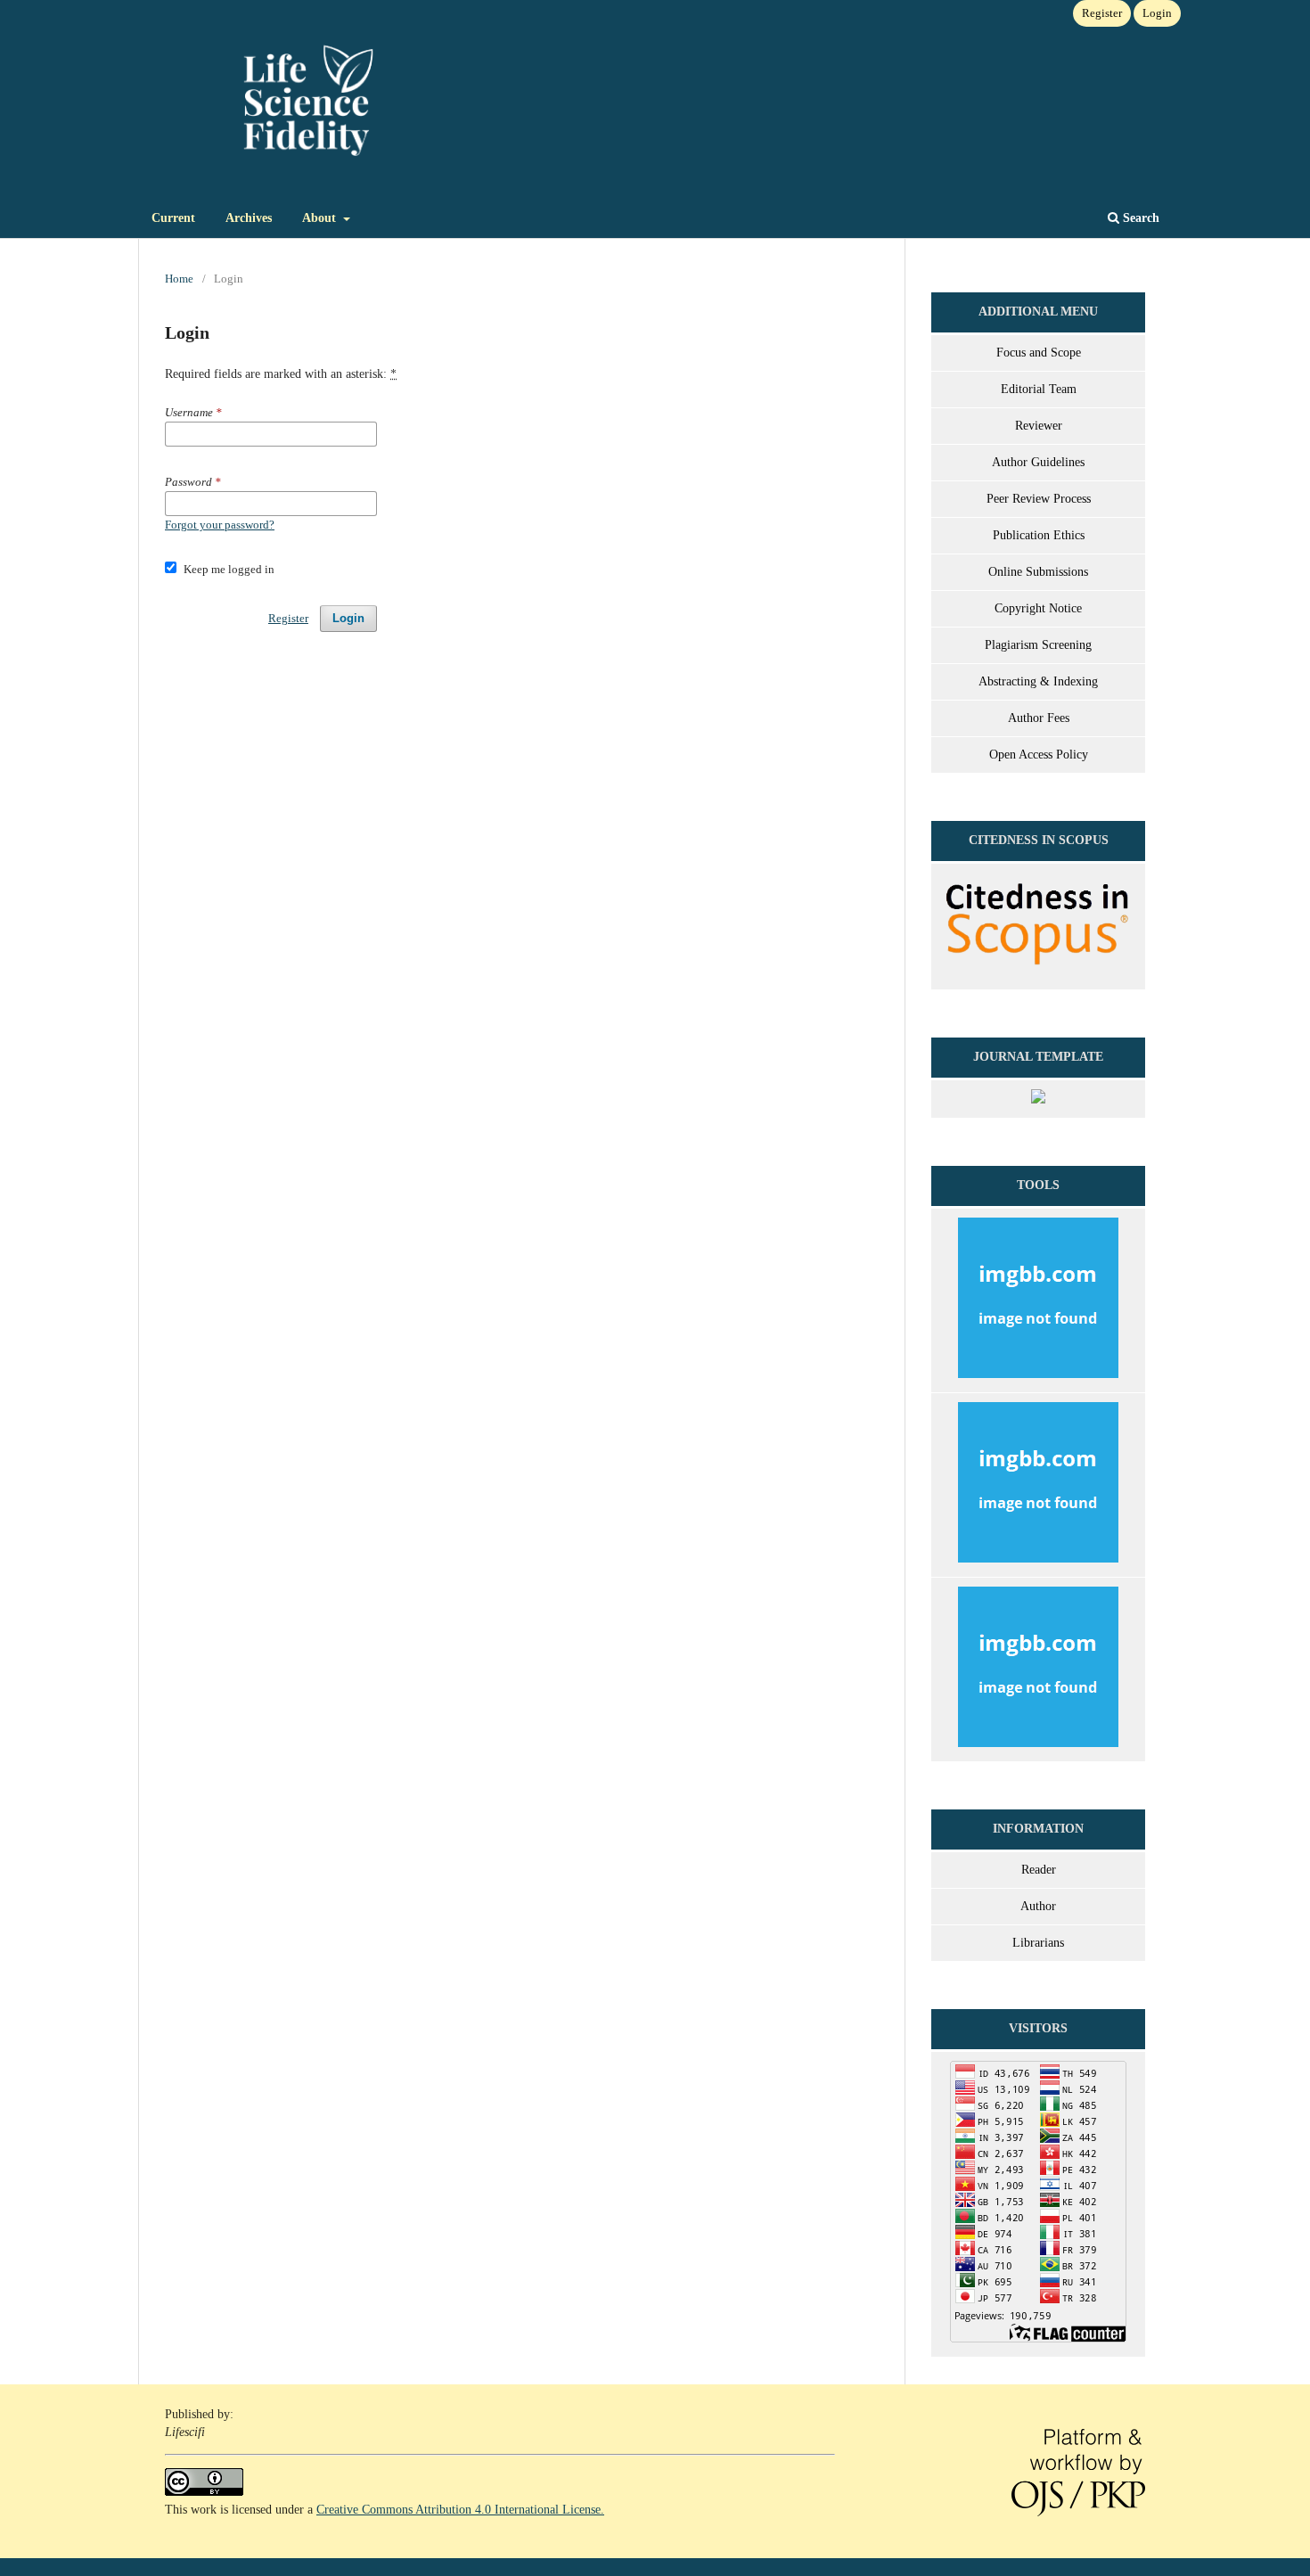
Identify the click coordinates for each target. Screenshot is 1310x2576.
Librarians (1038, 1943)
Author (1038, 1906)
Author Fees (1039, 718)
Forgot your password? (220, 525)
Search (1139, 218)
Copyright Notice (1038, 608)
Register (1102, 13)
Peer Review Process (1039, 499)
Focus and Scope (1039, 353)
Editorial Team (1039, 389)
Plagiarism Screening (1038, 645)
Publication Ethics (1039, 535)
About (321, 218)
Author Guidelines (1038, 462)
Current (173, 218)
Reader (1039, 1870)
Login (1157, 13)
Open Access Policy (1039, 755)
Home (179, 279)
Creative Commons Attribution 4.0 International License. (460, 2510)
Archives (249, 218)
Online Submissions (1038, 572)
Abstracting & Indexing (1038, 681)
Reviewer (1039, 426)
